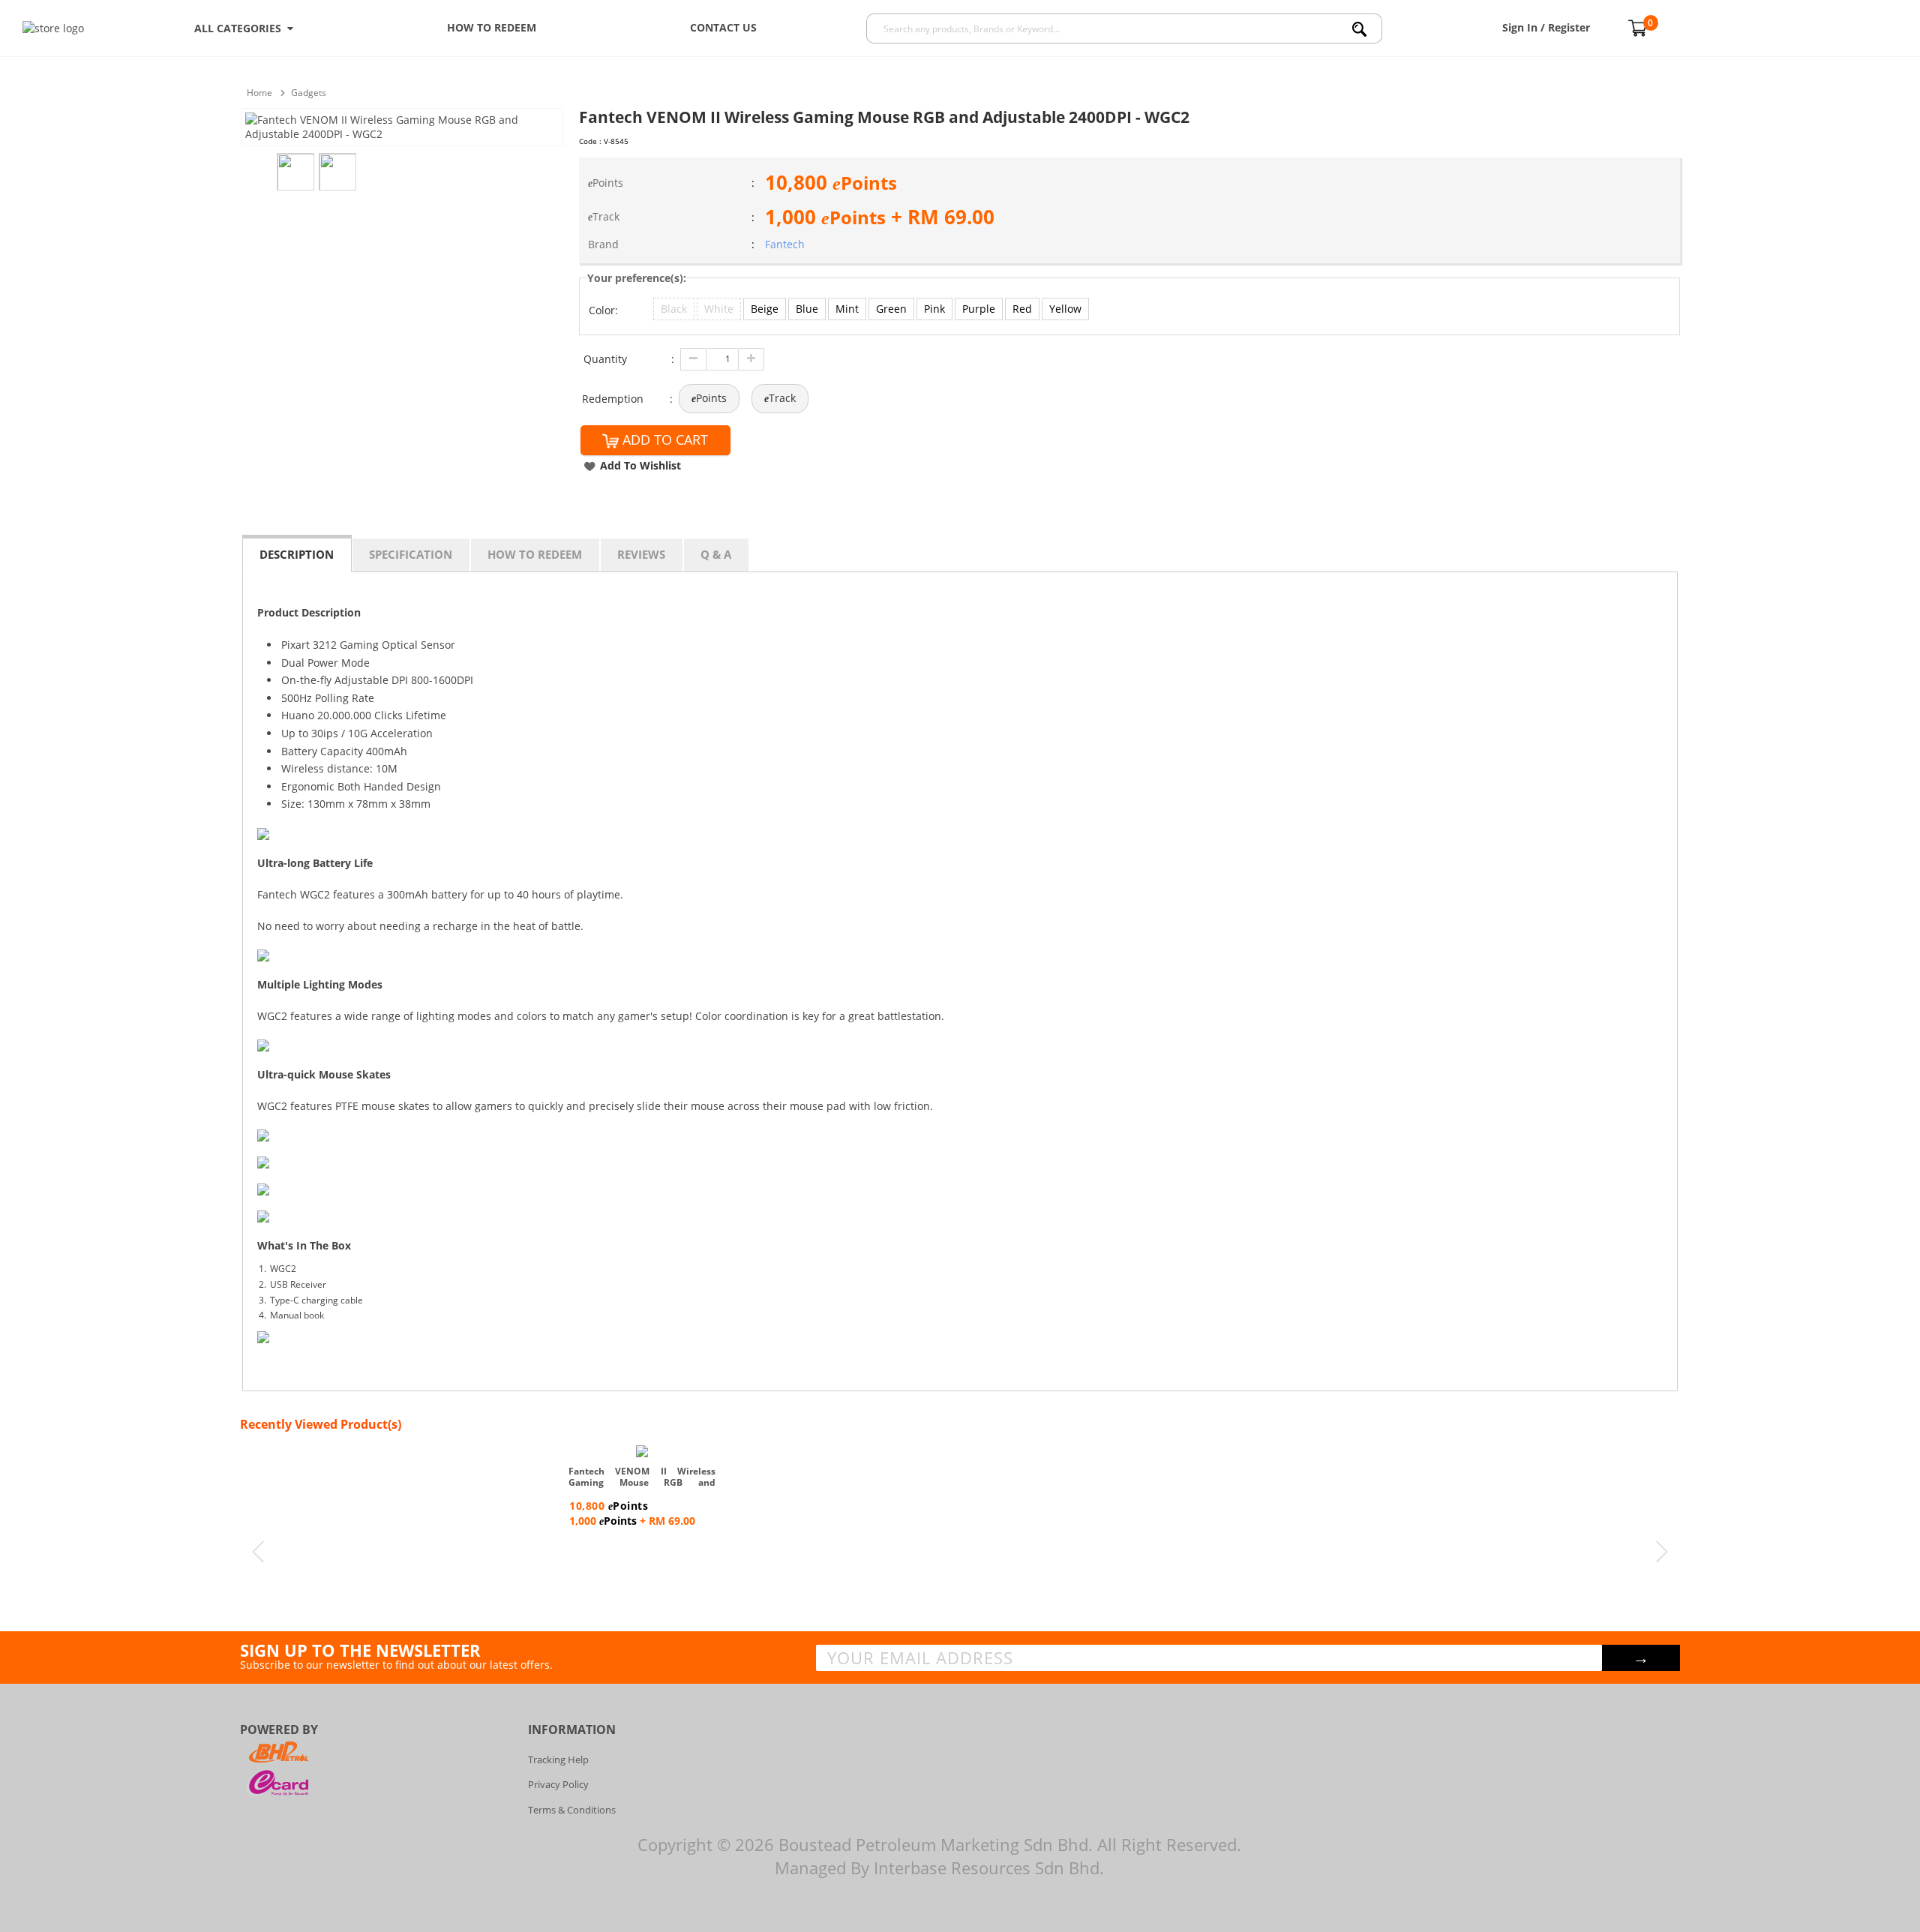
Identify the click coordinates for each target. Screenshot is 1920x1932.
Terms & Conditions (572, 1810)
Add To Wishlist (640, 465)
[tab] (297, 553)
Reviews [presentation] (641, 554)
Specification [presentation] (411, 554)
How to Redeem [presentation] (535, 554)
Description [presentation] (297, 554)
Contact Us (723, 27)
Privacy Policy (558, 1784)
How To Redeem (492, 27)
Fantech (785, 244)
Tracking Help (558, 1759)
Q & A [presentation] (716, 554)
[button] (674, 309)
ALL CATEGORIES (241, 28)
